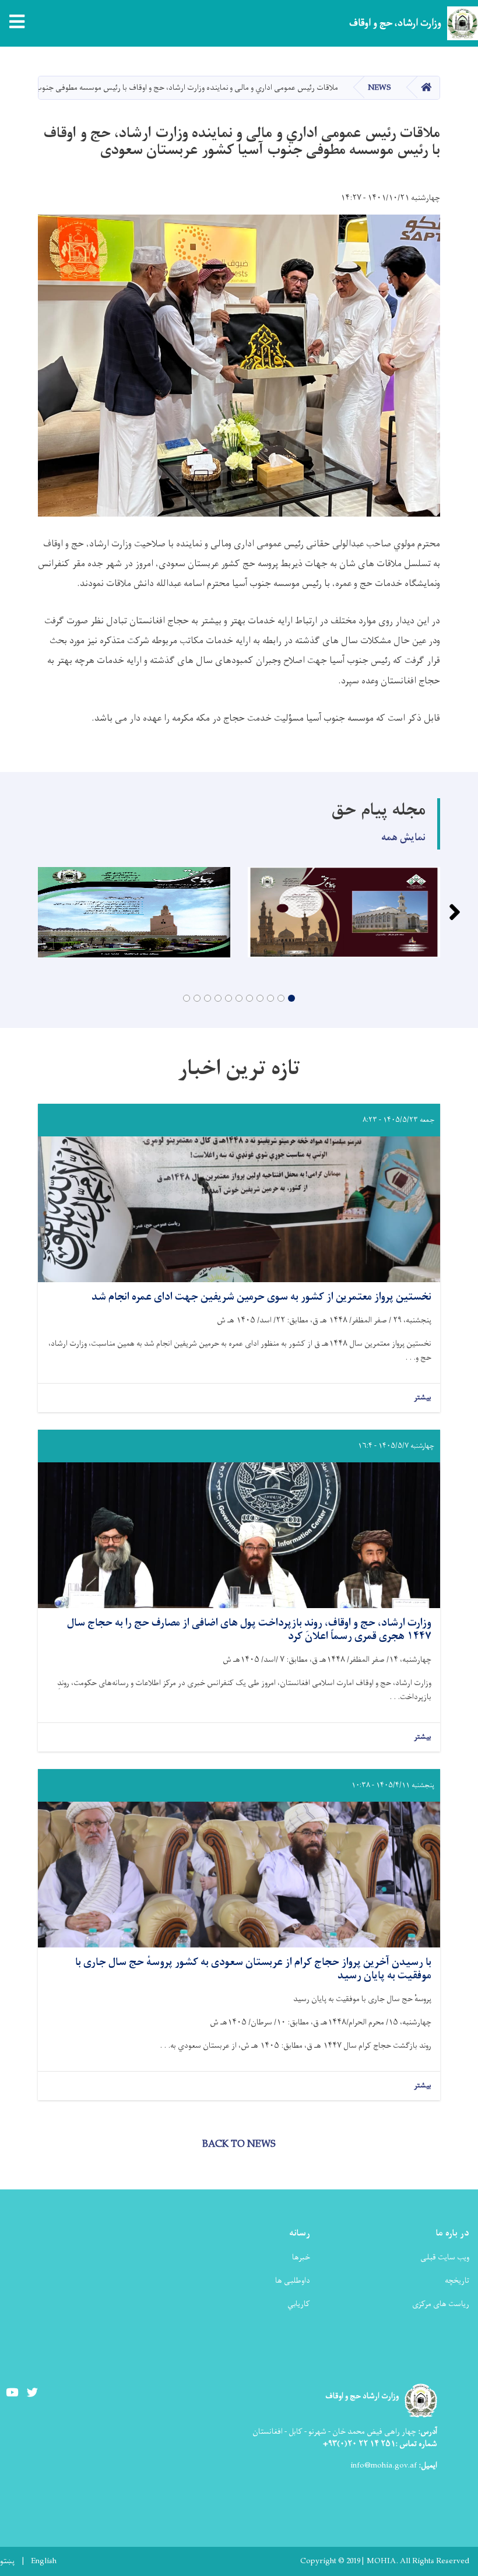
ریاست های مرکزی (441, 2304)
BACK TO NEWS (239, 2145)
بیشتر (423, 1398)
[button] (291, 998)
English (44, 2561)
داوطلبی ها (293, 2281)
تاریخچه (457, 2281)
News (379, 88)
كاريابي (299, 2304)
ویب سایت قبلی (445, 2257)
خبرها (301, 2257)
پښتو (7, 2561)
